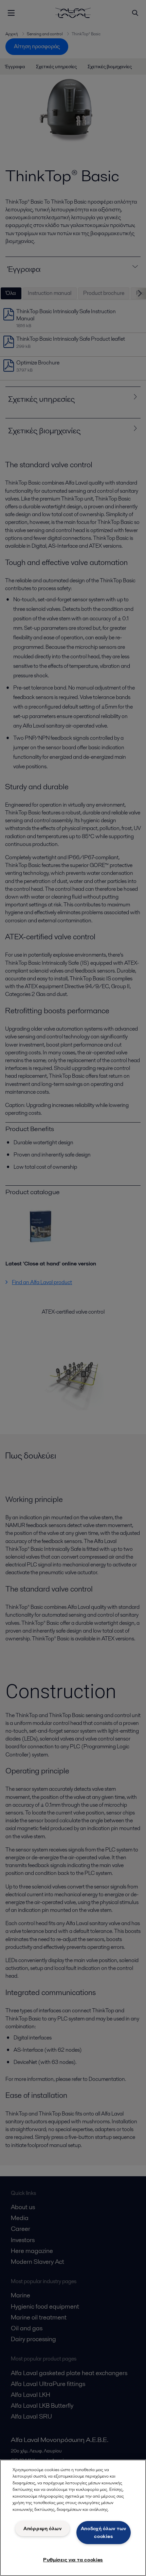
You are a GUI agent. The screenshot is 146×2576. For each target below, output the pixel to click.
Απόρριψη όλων (42, 2528)
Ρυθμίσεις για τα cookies (73, 2560)
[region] (73, 2518)
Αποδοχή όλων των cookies (104, 2532)
